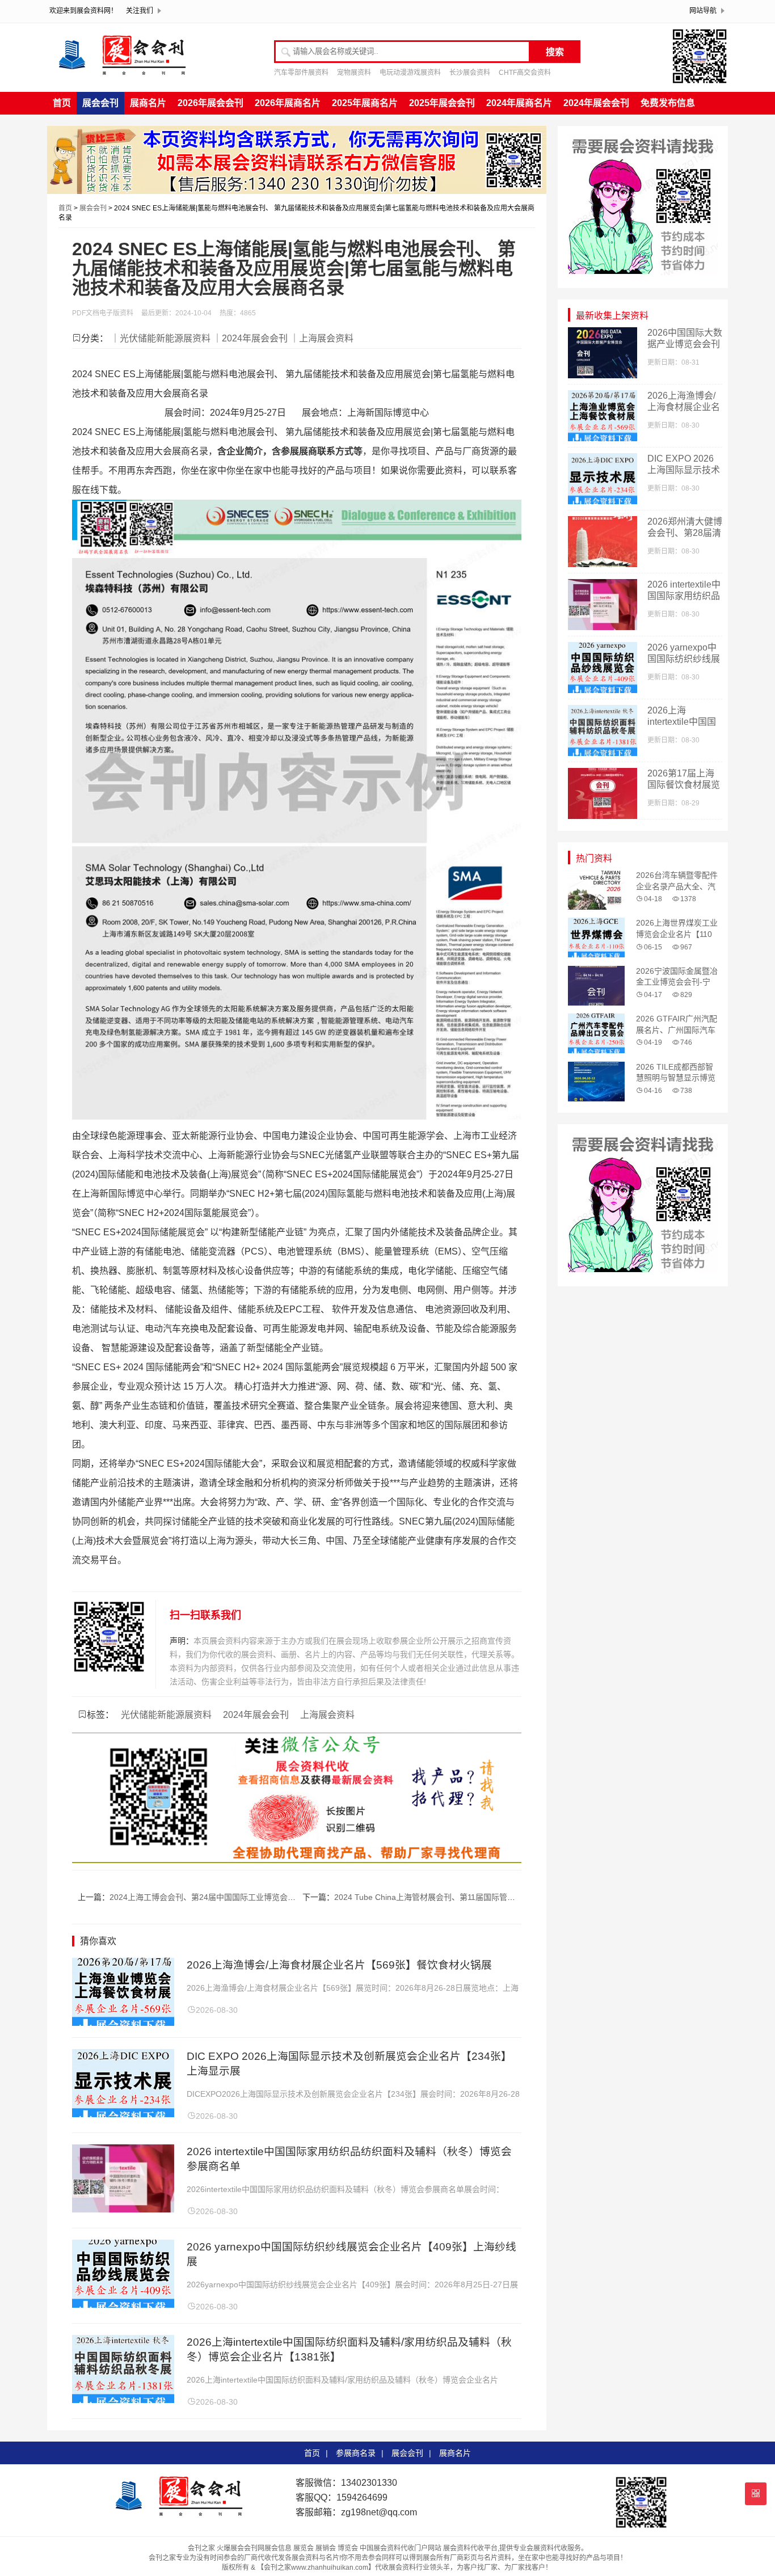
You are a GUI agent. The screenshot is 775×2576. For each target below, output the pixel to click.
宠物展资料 (354, 73)
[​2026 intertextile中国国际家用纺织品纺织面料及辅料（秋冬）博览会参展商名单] (123, 2209)
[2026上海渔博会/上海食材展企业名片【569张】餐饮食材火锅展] (123, 2023)
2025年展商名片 (365, 103)
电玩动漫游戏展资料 (410, 73)
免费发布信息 (668, 103)
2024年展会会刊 (596, 103)
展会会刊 (100, 103)
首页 (62, 103)
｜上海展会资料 (322, 338)
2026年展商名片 (288, 103)
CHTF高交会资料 (525, 73)
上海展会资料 (327, 1715)
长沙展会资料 (470, 73)
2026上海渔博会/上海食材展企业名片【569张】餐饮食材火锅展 (339, 1965)
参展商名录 (356, 2453)
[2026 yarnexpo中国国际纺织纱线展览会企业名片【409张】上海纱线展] (123, 2305)
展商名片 (148, 103)
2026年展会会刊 (210, 103)
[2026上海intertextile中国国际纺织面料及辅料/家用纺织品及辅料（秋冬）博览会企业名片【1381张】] (123, 2400)
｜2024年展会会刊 (250, 338)
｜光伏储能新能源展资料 (161, 338)
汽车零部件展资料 (301, 73)
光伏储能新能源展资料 (166, 1715)
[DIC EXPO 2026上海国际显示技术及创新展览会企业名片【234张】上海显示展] (123, 2114)
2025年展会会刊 (442, 103)
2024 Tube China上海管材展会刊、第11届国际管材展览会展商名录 (452, 1897)
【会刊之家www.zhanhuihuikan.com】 (316, 2567)
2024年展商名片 (519, 103)
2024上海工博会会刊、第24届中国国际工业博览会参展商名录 (218, 1897)
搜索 (555, 52)
